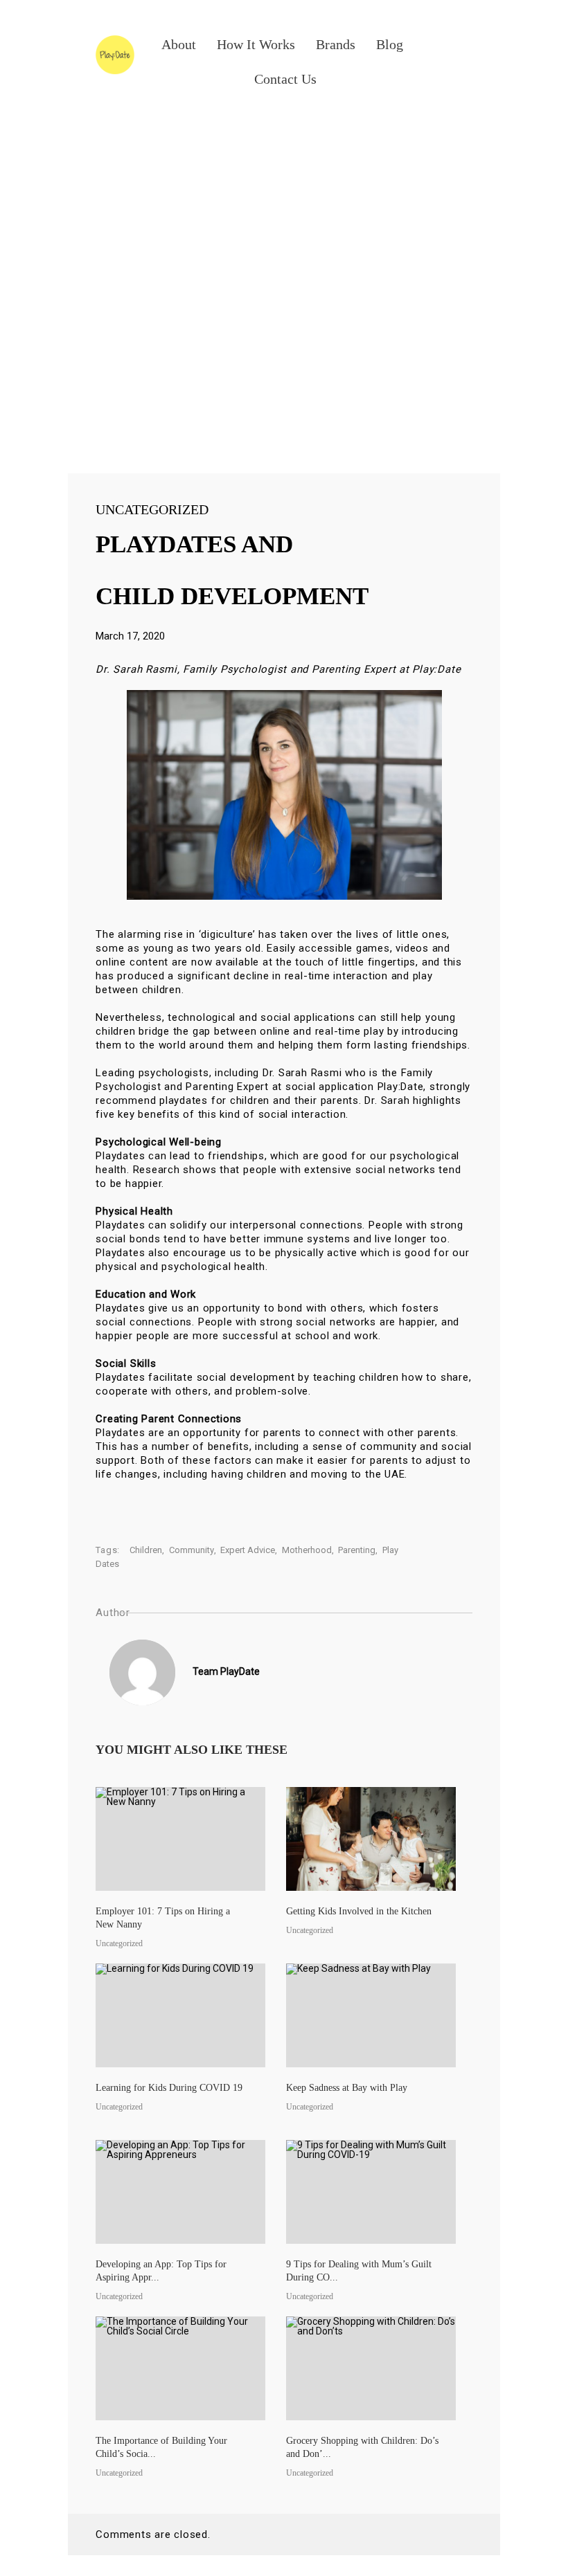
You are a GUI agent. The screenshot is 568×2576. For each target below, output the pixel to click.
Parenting (357, 1550)
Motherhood (307, 1550)
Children (146, 1550)
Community (192, 1550)
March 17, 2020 (130, 636)
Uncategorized (152, 509)
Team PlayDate (226, 1671)
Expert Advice (248, 1550)
